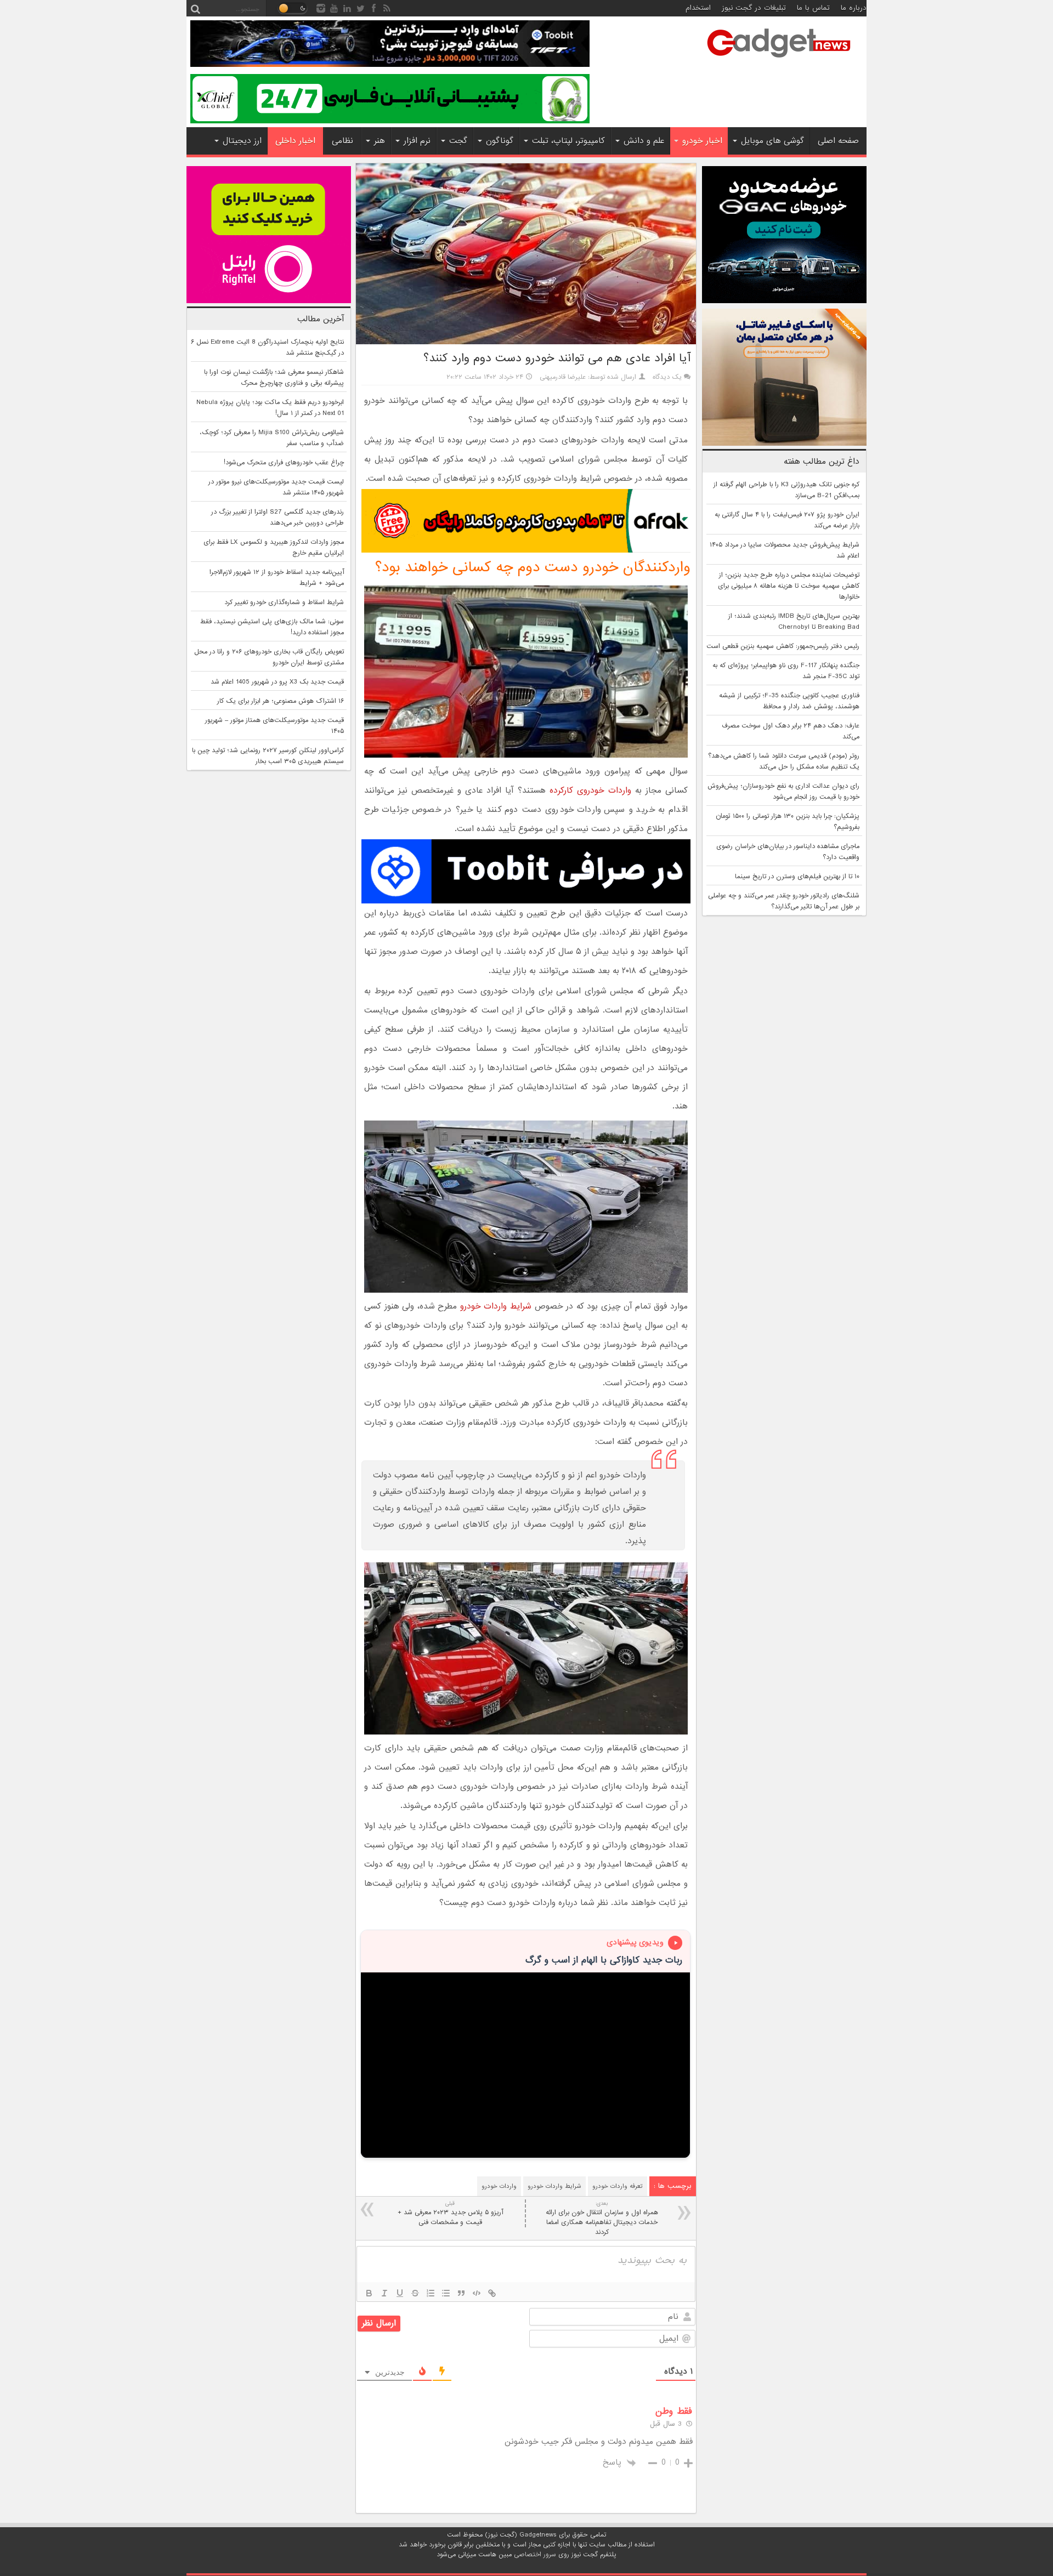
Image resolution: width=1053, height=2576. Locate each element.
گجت (458, 141)
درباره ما (854, 8)
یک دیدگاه (667, 377)
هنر (380, 141)
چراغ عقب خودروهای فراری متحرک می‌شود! (284, 463)
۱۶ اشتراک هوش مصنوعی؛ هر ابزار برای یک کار (281, 701)
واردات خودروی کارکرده (590, 791)
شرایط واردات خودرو (496, 1306)
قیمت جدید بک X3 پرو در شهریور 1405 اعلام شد (277, 682)
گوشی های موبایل (772, 141)
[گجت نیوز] (779, 61)
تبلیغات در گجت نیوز (754, 8)
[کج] (384, 2293)
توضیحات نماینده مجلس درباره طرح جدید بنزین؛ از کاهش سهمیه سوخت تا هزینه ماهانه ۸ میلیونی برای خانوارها (789, 586)
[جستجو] (195, 8)
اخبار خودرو (702, 141)
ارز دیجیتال (242, 141)
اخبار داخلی (295, 141)
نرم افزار (417, 141)
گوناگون (500, 141)
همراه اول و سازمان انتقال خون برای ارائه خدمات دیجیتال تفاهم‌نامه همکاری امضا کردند (602, 2218)
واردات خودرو (499, 2186)
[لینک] (492, 2293)
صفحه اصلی (838, 141)
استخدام (698, 8)
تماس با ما (813, 8)
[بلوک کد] (477, 2293)
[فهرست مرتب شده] (431, 2293)
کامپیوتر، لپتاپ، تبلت (568, 141)
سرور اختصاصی (535, 2555)
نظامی (342, 141)
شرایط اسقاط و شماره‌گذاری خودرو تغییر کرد (284, 602)
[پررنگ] (369, 2293)
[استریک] (415, 2293)
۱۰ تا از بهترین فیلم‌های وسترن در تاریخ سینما (797, 877)
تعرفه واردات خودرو (618, 2186)
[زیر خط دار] (400, 2293)
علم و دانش (644, 141)
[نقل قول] (461, 2293)
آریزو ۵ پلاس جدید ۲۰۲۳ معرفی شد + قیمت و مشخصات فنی (450, 2213)
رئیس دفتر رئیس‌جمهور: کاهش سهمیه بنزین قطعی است (783, 646)
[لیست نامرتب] (446, 2293)
